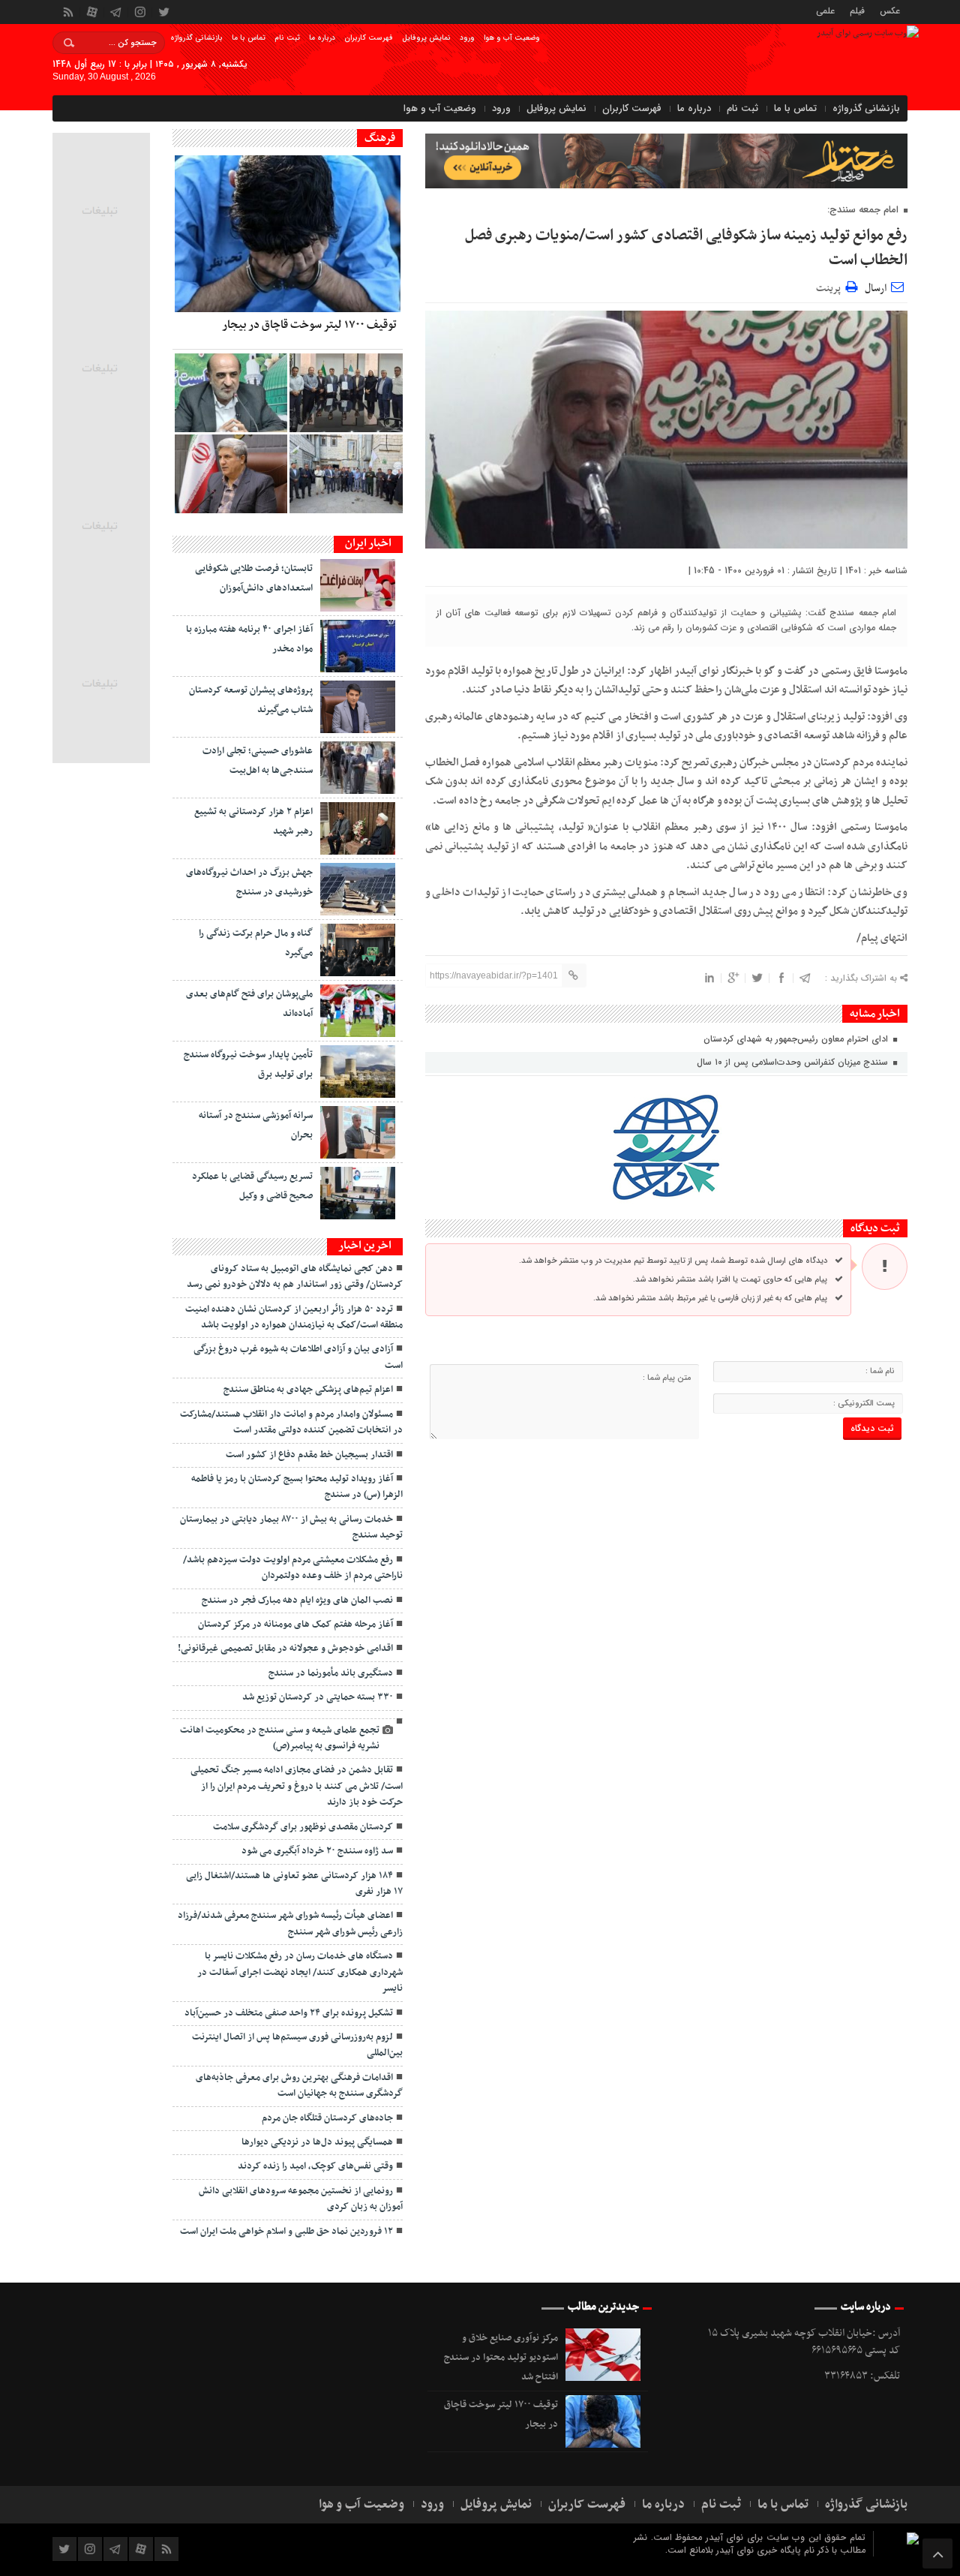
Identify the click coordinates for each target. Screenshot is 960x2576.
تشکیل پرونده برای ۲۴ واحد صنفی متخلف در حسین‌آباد (289, 2013)
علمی (825, 10)
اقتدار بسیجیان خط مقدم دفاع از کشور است (309, 1455)
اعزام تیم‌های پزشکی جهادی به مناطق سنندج (308, 1390)
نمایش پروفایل (426, 38)
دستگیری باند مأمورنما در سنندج (331, 1673)
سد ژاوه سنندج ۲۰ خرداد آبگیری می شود (317, 1851)
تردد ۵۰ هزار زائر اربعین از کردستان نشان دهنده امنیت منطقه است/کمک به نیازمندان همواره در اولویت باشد (294, 1317)
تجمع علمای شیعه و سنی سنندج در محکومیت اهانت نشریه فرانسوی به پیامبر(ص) (280, 1738)
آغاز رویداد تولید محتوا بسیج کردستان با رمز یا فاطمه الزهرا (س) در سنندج (297, 1487)
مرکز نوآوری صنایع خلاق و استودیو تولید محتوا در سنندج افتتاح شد (501, 2358)
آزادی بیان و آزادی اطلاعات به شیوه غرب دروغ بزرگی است (298, 1357)
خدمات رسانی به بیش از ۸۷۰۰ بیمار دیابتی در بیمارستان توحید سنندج (291, 1527)
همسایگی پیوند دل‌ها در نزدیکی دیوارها (317, 2142)
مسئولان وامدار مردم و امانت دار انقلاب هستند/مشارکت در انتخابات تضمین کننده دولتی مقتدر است (291, 1422)
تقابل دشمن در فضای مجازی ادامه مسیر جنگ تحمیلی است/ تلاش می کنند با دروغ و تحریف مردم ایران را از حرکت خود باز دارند (297, 1786)
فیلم (857, 10)
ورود (467, 38)
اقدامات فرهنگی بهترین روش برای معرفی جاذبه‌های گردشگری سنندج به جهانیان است (299, 2086)
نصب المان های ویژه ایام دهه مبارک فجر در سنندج (297, 1601)
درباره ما (322, 38)
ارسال (876, 289)
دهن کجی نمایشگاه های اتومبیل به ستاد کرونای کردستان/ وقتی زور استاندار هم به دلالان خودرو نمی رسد (295, 1277)
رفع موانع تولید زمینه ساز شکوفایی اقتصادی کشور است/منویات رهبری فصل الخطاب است (686, 248)
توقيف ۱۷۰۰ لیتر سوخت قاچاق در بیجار (309, 325)
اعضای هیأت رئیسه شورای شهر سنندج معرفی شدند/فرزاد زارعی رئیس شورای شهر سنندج (290, 1924)
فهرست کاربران (369, 38)
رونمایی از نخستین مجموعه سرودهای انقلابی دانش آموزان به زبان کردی (301, 2199)
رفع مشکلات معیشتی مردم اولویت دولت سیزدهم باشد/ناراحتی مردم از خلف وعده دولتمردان (293, 1568)
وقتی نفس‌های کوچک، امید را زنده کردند (315, 2166)
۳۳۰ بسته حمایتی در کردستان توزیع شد (318, 1697)
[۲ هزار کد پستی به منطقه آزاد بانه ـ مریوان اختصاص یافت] (346, 393)
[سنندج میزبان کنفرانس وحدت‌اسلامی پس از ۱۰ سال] (231, 393)
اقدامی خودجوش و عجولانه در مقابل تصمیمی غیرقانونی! (285, 1649)
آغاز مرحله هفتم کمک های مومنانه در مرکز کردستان (295, 1625)
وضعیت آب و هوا (512, 38)
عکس (890, 10)
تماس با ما (249, 38)
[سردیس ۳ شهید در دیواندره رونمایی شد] (346, 474)
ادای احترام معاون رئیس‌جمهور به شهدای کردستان (797, 1039)
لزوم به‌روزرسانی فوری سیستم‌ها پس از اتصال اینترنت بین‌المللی (297, 2045)
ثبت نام (287, 38)
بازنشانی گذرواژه (196, 38)
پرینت (831, 286)
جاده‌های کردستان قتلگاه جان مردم (327, 2118)
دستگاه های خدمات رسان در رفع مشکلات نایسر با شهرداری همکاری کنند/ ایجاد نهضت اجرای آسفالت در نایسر (300, 1972)
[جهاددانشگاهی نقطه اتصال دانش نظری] (231, 474)
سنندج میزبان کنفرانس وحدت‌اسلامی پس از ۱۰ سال (794, 1062)
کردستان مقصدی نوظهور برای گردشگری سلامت (303, 1827)
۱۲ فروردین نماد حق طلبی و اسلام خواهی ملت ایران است (286, 2232)
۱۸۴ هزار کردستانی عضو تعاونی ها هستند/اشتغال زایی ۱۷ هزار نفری (294, 1884)
